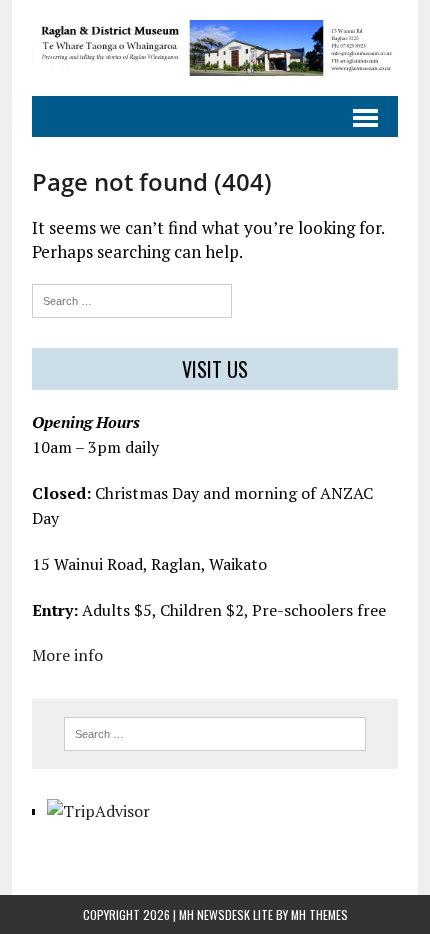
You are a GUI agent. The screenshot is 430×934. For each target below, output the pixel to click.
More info (67, 655)
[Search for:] (132, 298)
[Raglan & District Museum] (215, 48)
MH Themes (319, 914)
